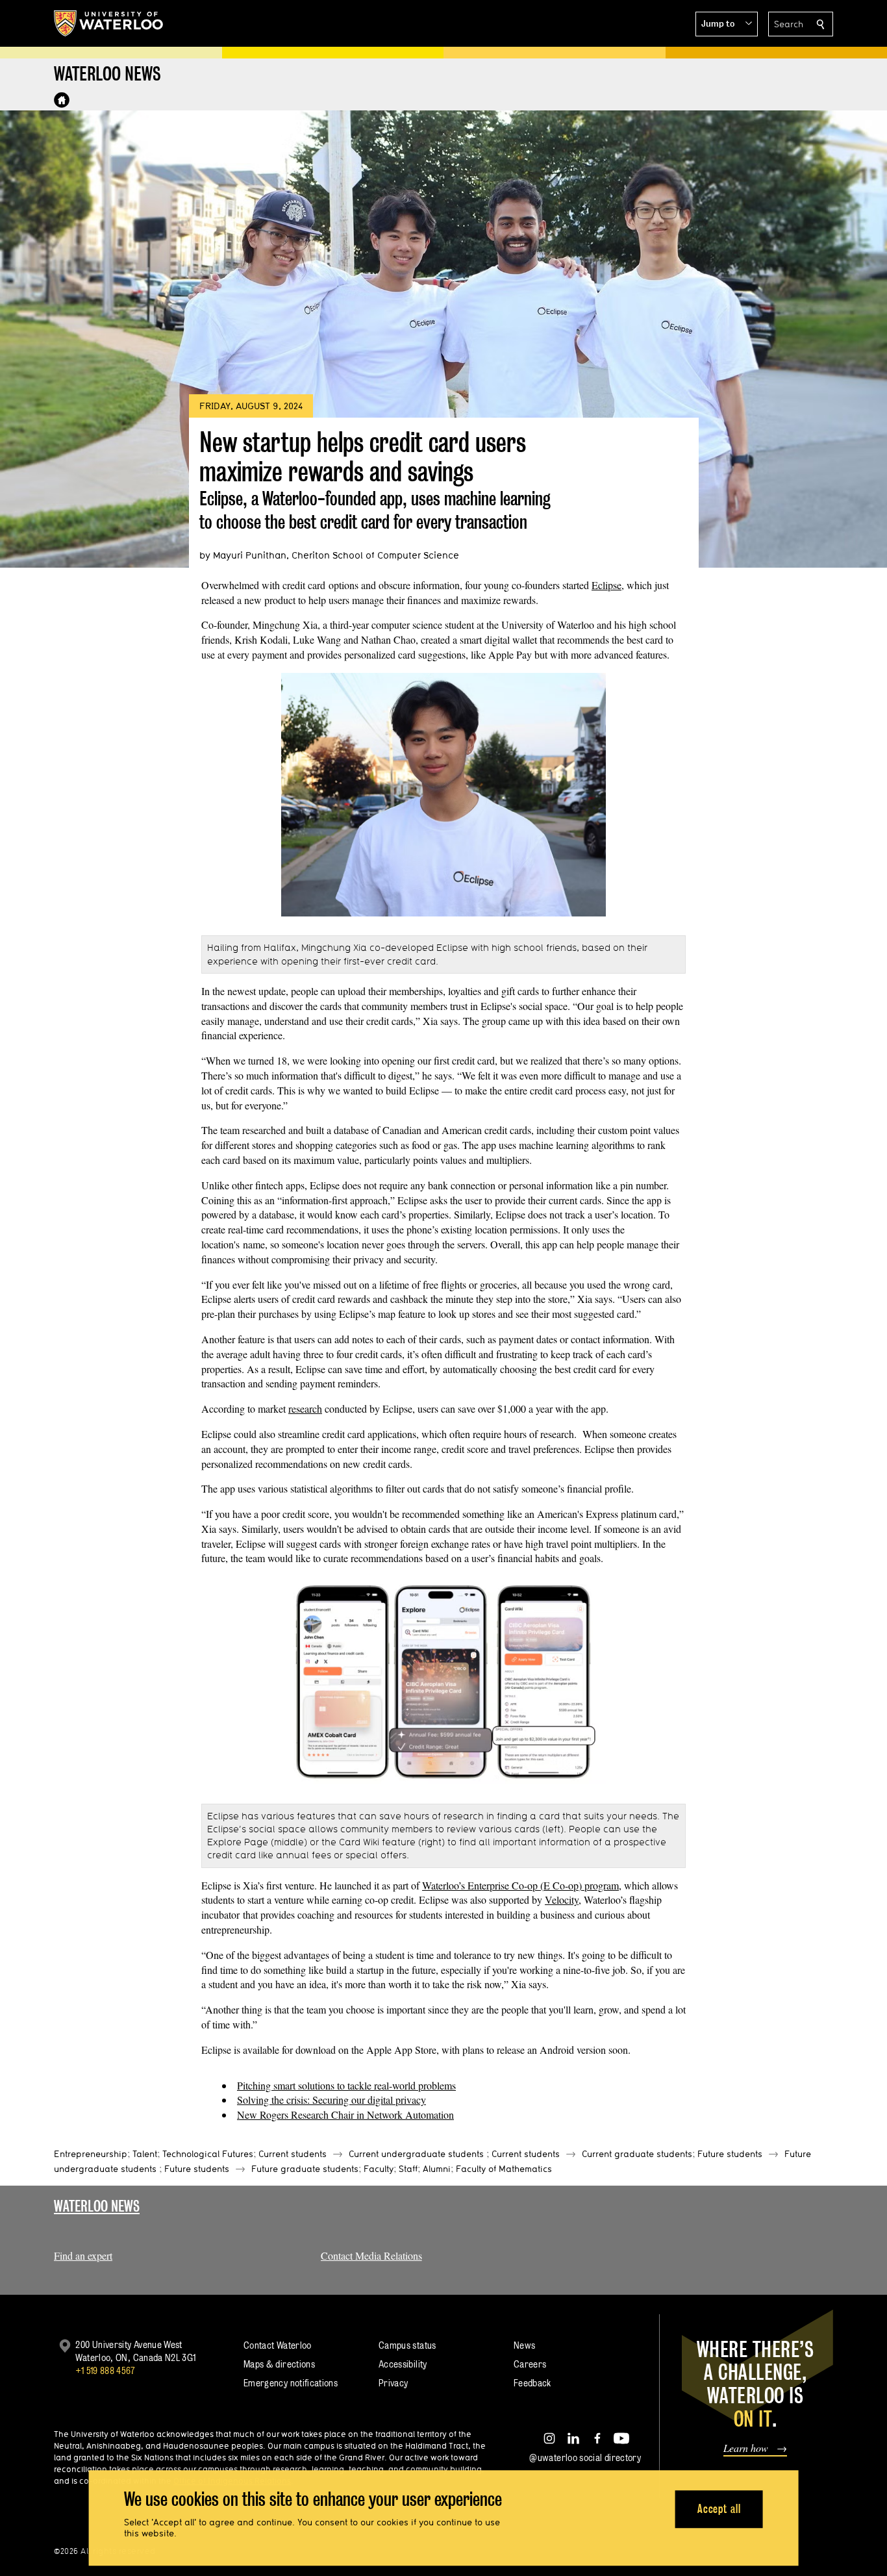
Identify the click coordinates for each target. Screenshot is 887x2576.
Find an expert (83, 2255)
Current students (293, 2154)
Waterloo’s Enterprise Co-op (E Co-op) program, (522, 1885)
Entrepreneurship (91, 2154)
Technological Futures (208, 2154)
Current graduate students (637, 2154)
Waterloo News (97, 2206)
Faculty (379, 2169)
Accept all (719, 2509)
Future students (730, 2154)
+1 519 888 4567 (105, 2370)
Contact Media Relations (371, 2255)
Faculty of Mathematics (504, 2169)
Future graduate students (305, 2169)
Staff (408, 2169)
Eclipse (606, 585)
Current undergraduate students (416, 2154)
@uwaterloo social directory (585, 2457)
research (305, 1408)
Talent (145, 2154)
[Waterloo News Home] (62, 100)
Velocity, (563, 1900)
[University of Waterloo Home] (109, 23)
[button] (727, 24)
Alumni (437, 2169)
